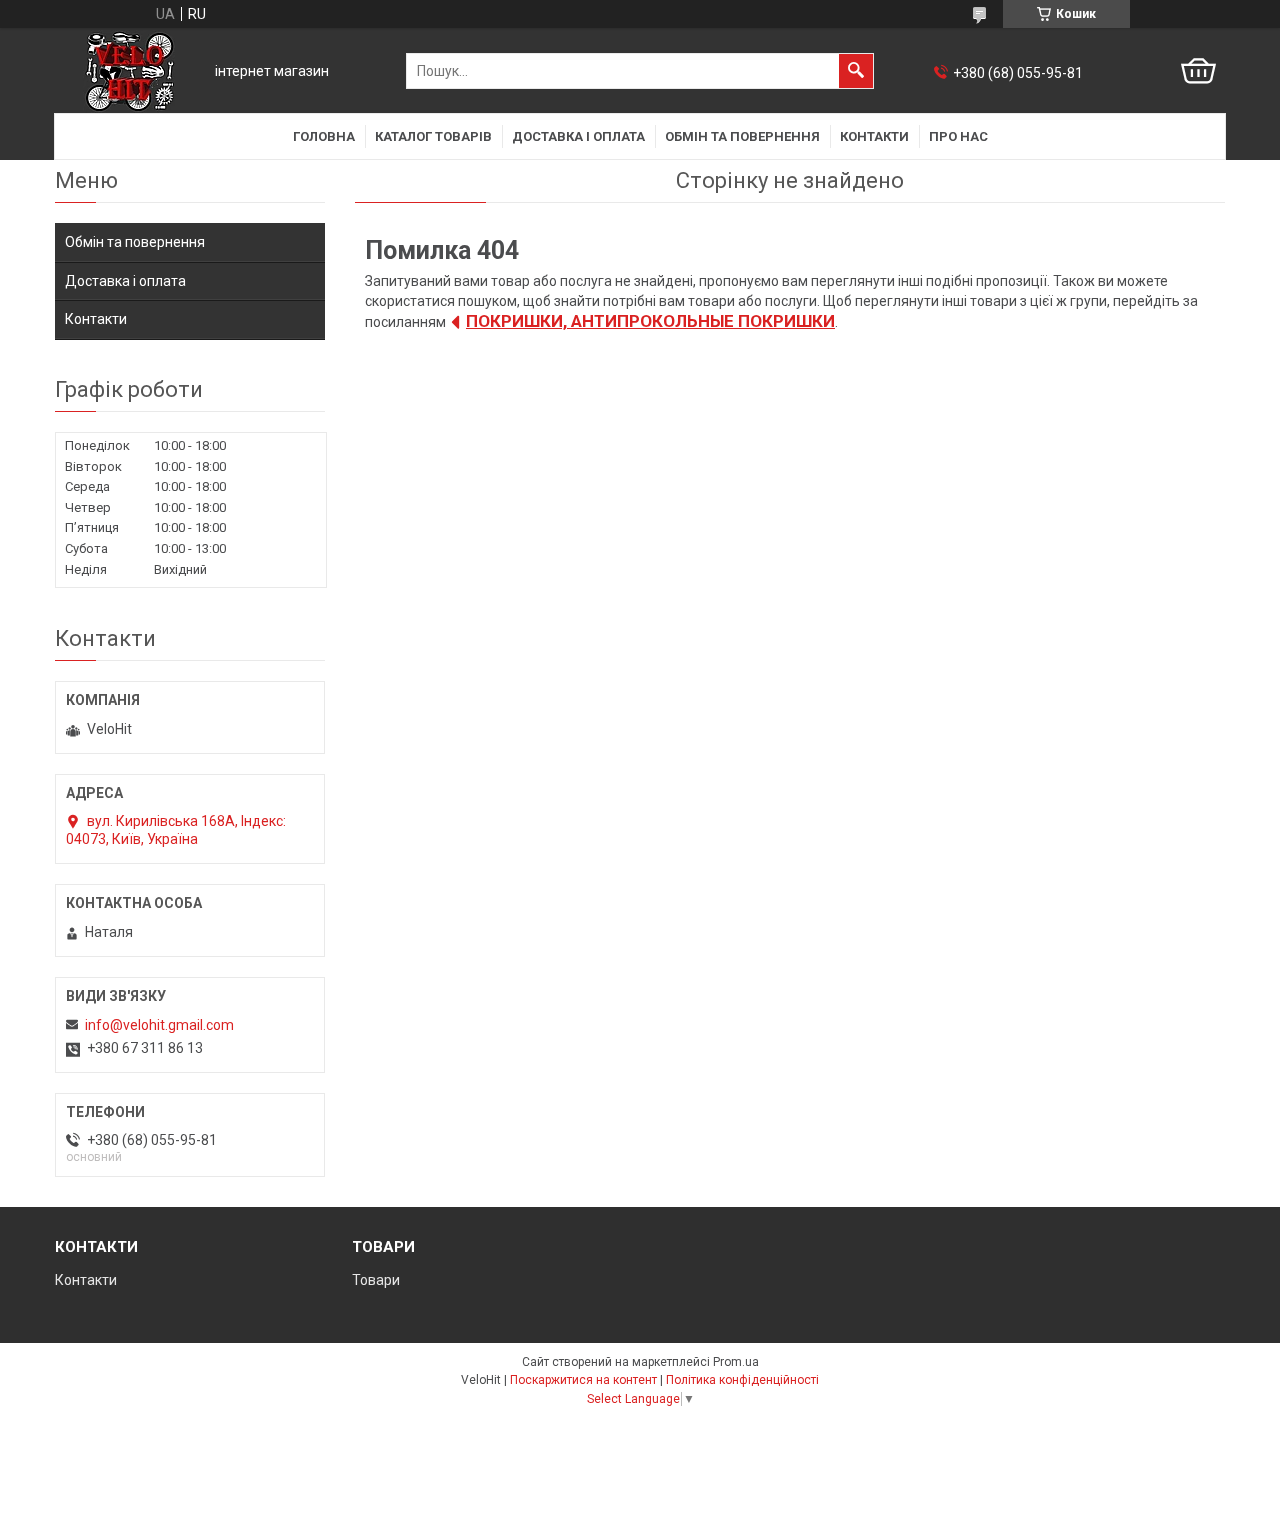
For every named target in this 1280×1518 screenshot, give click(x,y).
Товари (376, 1280)
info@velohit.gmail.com (159, 1025)
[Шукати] (856, 71)
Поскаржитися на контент (583, 1380)
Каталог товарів (433, 136)
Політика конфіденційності (742, 1380)
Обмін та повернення (742, 136)
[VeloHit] (130, 71)
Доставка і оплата (578, 136)
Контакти (874, 136)
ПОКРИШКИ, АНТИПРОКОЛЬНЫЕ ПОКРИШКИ (650, 321)
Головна (324, 136)
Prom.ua (736, 1362)
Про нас (958, 136)
